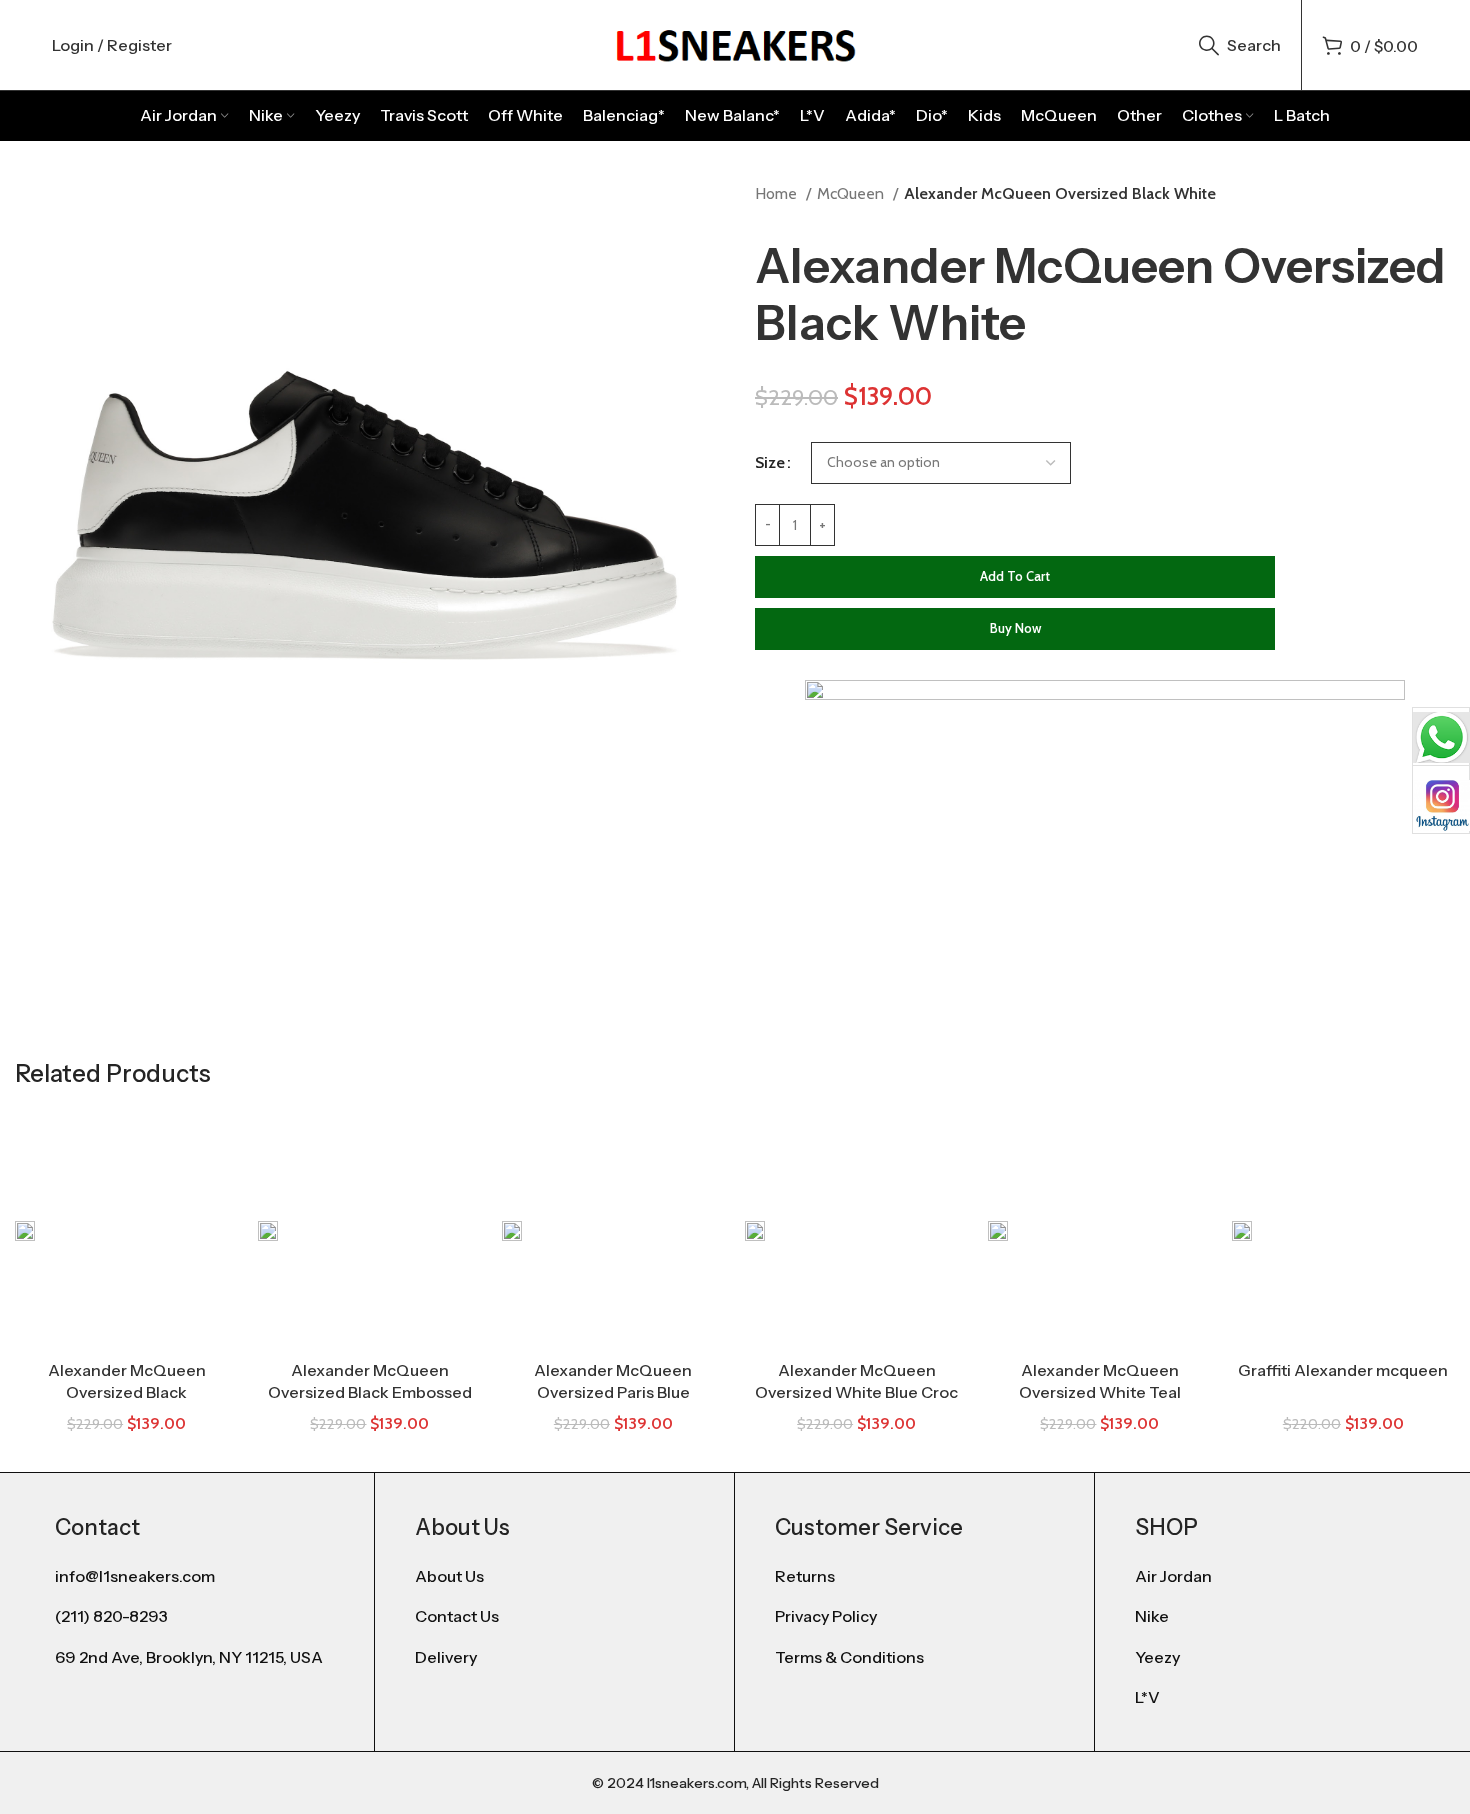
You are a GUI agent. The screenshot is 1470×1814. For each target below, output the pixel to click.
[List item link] (554, 1577)
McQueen (852, 193)
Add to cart (1015, 576)
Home (778, 193)
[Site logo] (735, 43)
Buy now (1015, 628)
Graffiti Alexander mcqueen (1343, 1370)
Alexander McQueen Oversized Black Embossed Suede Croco (370, 1392)
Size (770, 462)
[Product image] (613, 1229)
